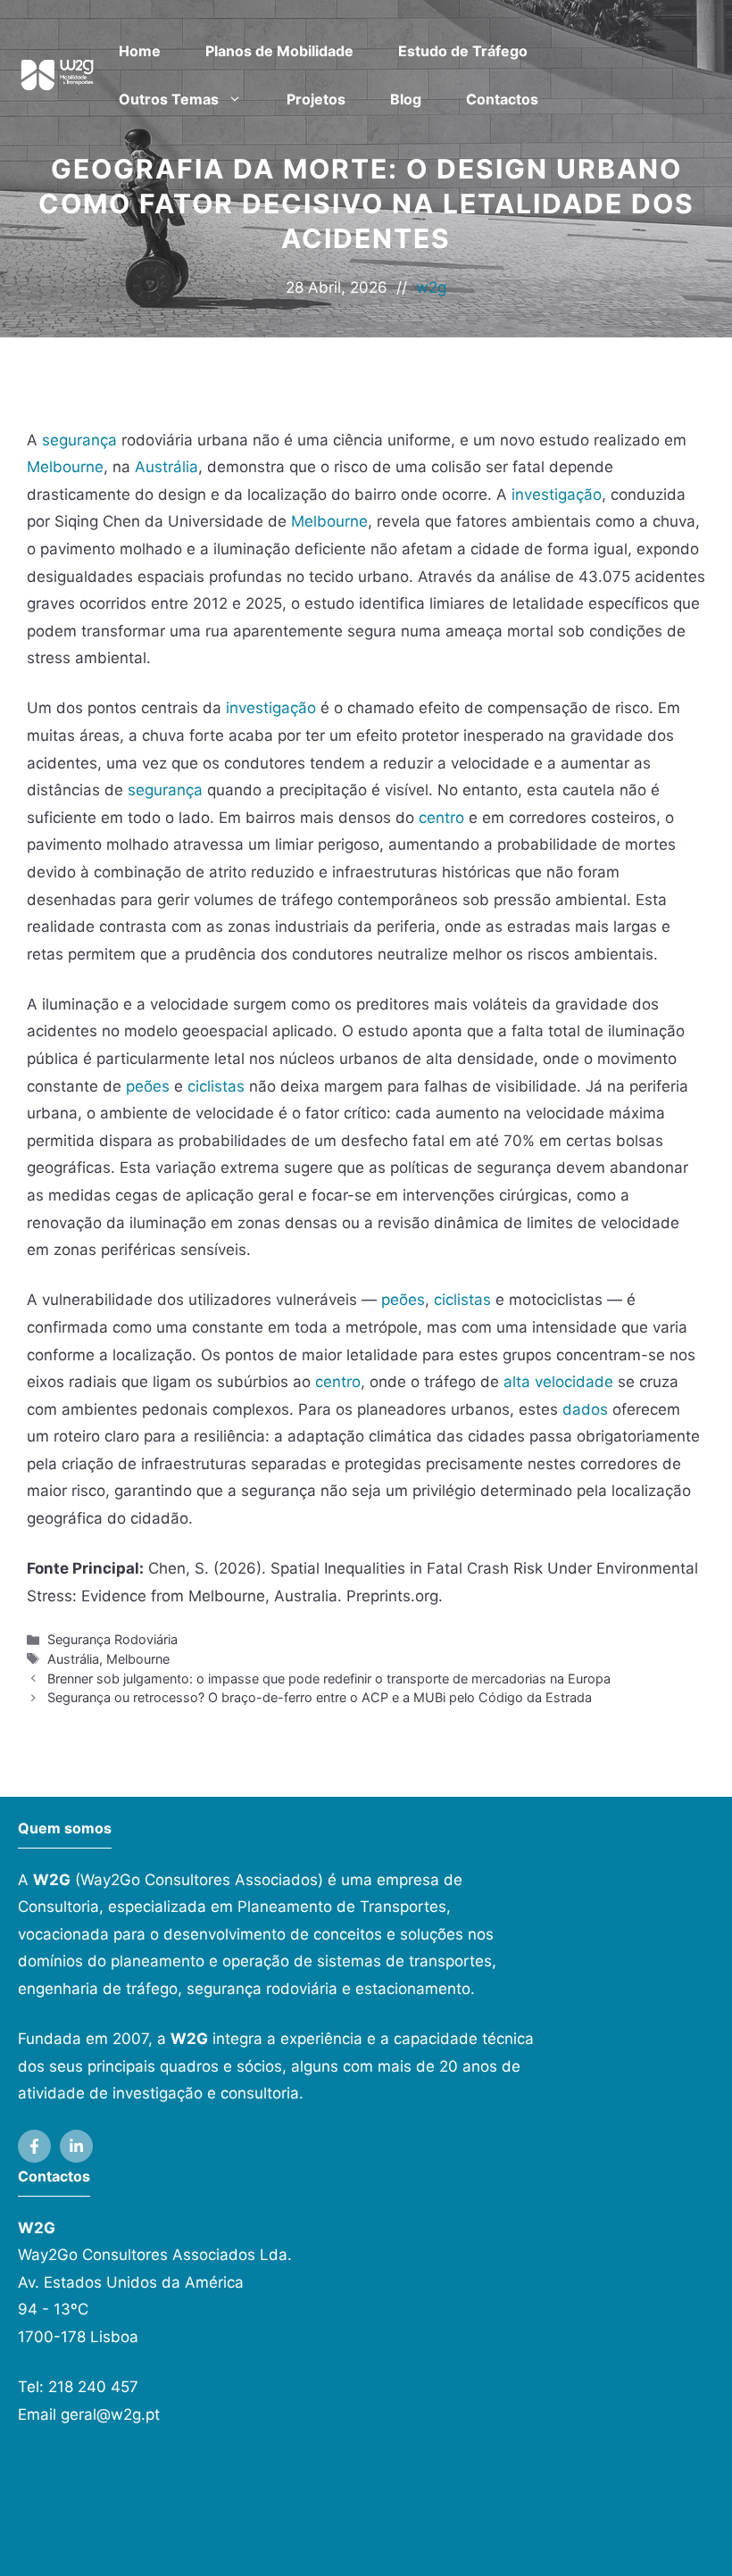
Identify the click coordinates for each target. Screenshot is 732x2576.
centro (441, 818)
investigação (557, 494)
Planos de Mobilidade (279, 51)
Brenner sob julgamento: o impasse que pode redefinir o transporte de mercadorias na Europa (329, 1679)
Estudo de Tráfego (463, 51)
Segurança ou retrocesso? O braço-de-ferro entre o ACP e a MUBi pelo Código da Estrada (320, 1697)
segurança (79, 440)
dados (585, 1409)
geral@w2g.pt (110, 2414)
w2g (431, 287)
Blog (406, 99)
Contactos (502, 99)
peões (148, 1086)
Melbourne (65, 467)
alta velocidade (558, 1382)
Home (140, 51)
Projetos (316, 99)
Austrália (166, 467)
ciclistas (216, 1086)
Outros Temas (169, 99)
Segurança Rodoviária (112, 1639)
